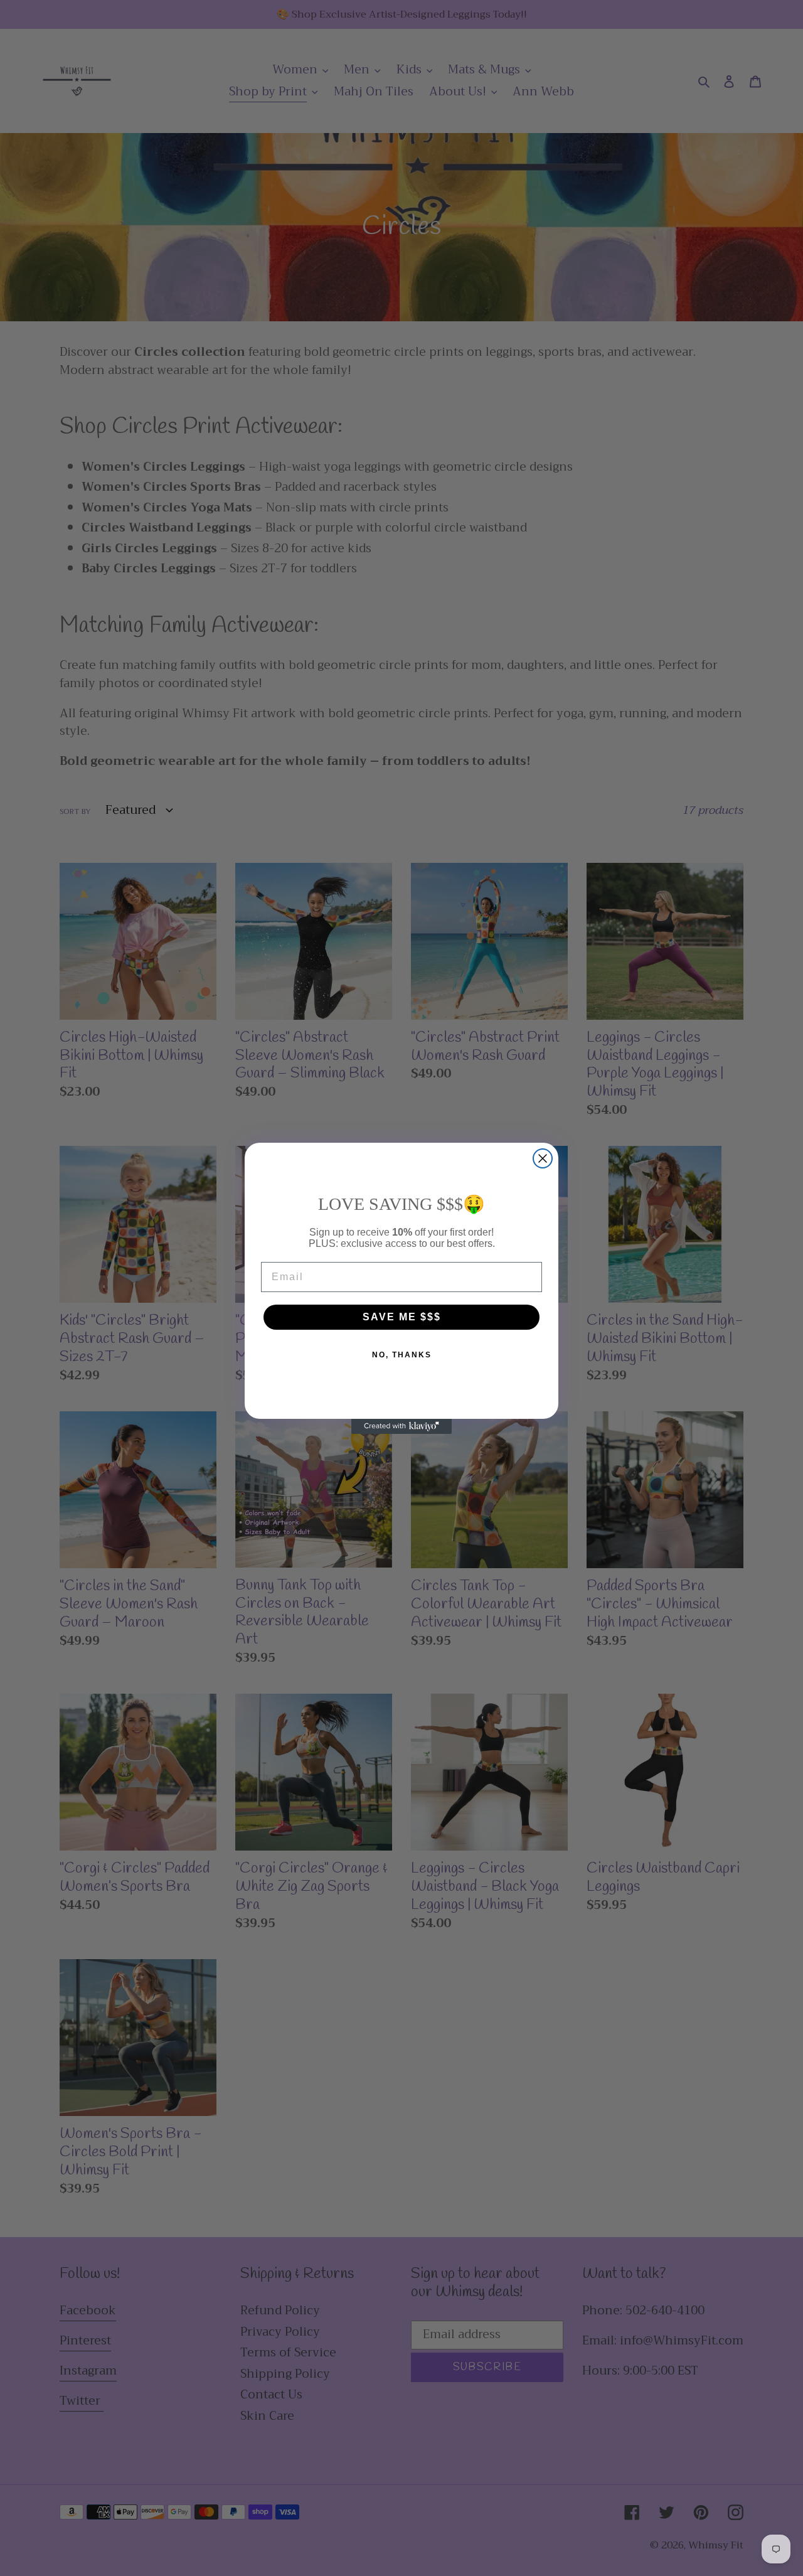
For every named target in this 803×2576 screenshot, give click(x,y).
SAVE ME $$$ (402, 1317)
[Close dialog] (543, 1158)
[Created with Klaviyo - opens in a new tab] (401, 1426)
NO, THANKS (402, 1355)
